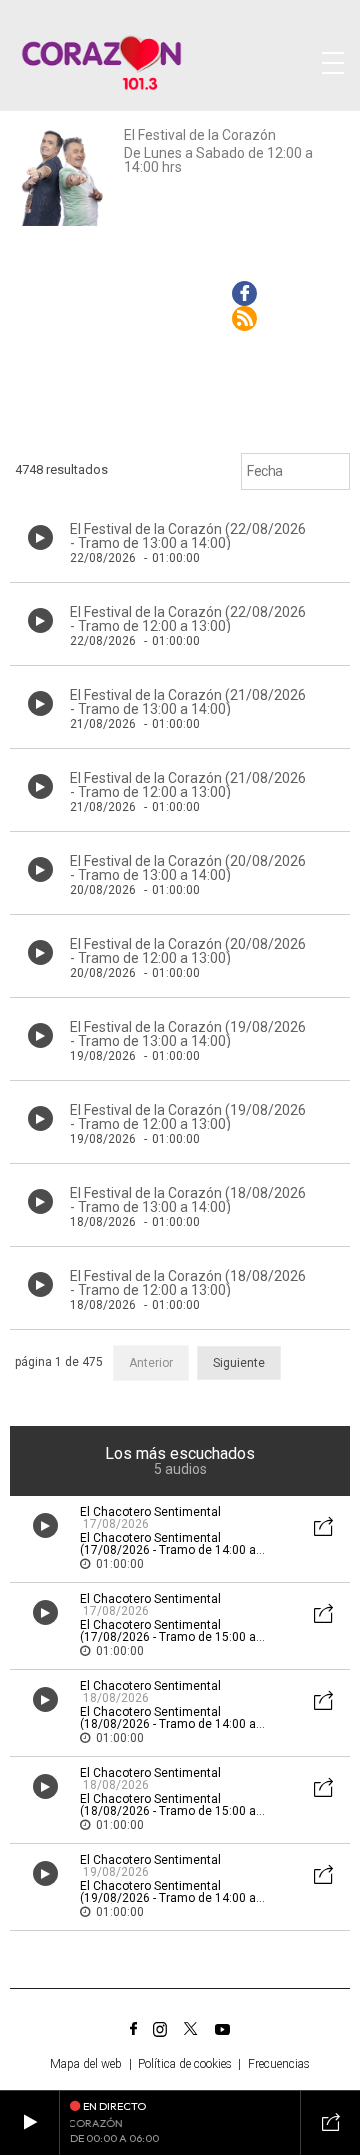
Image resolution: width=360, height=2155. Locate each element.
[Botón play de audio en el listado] (40, 537)
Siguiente (239, 1363)
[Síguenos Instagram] (160, 2029)
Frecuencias (279, 2064)
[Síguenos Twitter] (191, 2029)
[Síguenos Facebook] (133, 2029)
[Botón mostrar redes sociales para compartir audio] (324, 1528)
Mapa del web (86, 2064)
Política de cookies (185, 2064)
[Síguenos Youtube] (222, 2029)
